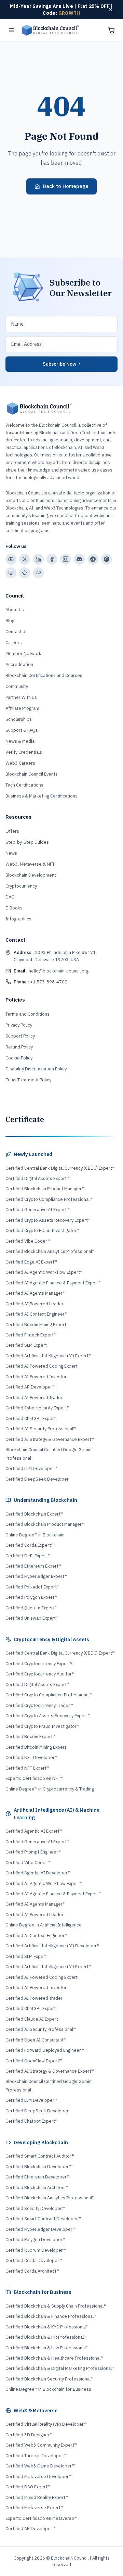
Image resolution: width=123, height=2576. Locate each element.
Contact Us (17, 632)
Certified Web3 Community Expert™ (41, 2445)
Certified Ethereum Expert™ (33, 1566)
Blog (10, 621)
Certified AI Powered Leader (35, 1304)
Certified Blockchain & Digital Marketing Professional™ (60, 2368)
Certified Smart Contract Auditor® (40, 2156)
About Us (15, 610)
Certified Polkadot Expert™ (32, 1587)
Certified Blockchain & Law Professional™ (47, 2348)
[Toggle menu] (12, 30)
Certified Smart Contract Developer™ (43, 2219)
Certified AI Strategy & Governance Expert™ (50, 1439)
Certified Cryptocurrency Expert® (39, 1664)
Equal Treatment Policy (28, 1080)
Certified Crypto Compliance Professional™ (49, 1199)
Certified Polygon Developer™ (36, 2240)
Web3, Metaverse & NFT (30, 864)
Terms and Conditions (28, 1014)
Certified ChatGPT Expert (31, 1418)
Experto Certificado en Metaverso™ (41, 2518)
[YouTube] (11, 559)
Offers (12, 831)
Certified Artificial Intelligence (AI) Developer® (52, 1946)
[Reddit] (107, 559)
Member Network (23, 654)
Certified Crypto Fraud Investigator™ (43, 1230)
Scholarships (19, 719)
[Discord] (79, 559)
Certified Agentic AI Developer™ (38, 1873)
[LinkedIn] (38, 559)
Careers (14, 643)
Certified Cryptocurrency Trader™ (39, 1705)
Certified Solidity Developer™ (35, 2208)
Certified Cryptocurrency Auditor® (40, 1674)
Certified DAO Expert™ (28, 2487)
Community (17, 686)
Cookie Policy (19, 1058)
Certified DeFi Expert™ (28, 1556)
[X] (25, 559)
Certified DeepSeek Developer (37, 1479)
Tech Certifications (24, 785)
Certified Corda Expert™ (30, 1545)
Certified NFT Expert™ (27, 1768)
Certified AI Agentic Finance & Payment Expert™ (53, 1283)
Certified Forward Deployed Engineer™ (45, 2050)
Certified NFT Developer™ (32, 1757)
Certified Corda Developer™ (34, 2260)
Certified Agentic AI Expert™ (34, 1831)
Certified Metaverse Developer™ (39, 2477)
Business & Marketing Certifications (42, 796)
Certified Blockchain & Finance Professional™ (51, 2316)
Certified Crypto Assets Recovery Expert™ (48, 1220)
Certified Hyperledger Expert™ (36, 1576)
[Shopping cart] (111, 30)
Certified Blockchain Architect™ (37, 2188)
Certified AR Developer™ (30, 1387)
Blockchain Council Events (32, 774)
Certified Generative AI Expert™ (37, 1210)
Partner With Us (21, 697)
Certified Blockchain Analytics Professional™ (50, 1251)
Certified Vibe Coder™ (28, 1241)
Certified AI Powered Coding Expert (42, 1366)
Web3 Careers (20, 763)
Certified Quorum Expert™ (31, 1608)
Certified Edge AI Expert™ (31, 1262)
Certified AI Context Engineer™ (37, 1314)
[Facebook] (52, 559)
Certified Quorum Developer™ (36, 2250)
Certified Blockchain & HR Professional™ (46, 2337)
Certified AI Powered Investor (36, 1377)
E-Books (14, 908)
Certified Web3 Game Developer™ (40, 2466)
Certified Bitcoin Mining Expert (36, 1325)
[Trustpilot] (25, 573)
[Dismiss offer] (111, 10)
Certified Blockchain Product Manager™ (45, 1189)
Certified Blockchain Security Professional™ (49, 2379)
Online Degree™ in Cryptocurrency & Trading (50, 1789)
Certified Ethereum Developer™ (38, 2177)
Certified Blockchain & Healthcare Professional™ (54, 2358)
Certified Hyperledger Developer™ (40, 2229)
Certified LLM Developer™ (31, 1468)
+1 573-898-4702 (40, 982)
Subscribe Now (61, 364)
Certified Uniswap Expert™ (32, 1618)
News (11, 853)
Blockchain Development (31, 875)
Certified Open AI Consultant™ (36, 2040)
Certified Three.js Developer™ (36, 2456)
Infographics (18, 919)
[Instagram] (66, 559)
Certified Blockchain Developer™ (39, 2167)
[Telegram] (93, 559)
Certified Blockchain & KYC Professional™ (47, 2327)
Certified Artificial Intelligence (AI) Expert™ (48, 1356)
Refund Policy (19, 1047)
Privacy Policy (19, 1025)
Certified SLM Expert (26, 1345)
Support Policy (20, 1036)
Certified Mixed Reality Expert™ (37, 2497)
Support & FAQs (22, 730)
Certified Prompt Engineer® (33, 1852)
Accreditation (19, 664)
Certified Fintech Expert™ (31, 1335)
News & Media (20, 741)
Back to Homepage (66, 186)
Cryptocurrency (21, 886)
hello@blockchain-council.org (51, 971)
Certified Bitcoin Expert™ (30, 1737)
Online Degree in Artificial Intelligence (44, 1925)
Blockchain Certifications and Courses (44, 675)
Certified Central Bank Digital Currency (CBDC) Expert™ (60, 1168)
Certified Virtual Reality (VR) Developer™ (46, 2424)
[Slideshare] (11, 573)
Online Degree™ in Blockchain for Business (48, 2389)
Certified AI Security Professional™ (41, 1429)
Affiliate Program (22, 708)
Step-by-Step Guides (27, 842)
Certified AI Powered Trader (34, 1398)
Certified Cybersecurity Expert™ (38, 1408)
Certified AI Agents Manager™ (36, 1293)
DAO (10, 897)
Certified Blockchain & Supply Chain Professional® (56, 2306)
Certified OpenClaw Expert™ (34, 2061)
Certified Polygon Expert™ (31, 1597)
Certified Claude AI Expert (32, 2019)
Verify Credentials (24, 752)
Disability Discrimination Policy (36, 1069)
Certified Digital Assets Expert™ (37, 1178)
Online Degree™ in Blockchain (35, 1535)
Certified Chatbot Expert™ (32, 2121)
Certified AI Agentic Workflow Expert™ (44, 1272)
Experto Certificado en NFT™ (34, 1778)
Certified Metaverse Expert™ (34, 2508)
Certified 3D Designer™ (29, 2435)
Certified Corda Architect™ (32, 2271)
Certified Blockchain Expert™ (34, 1514)
